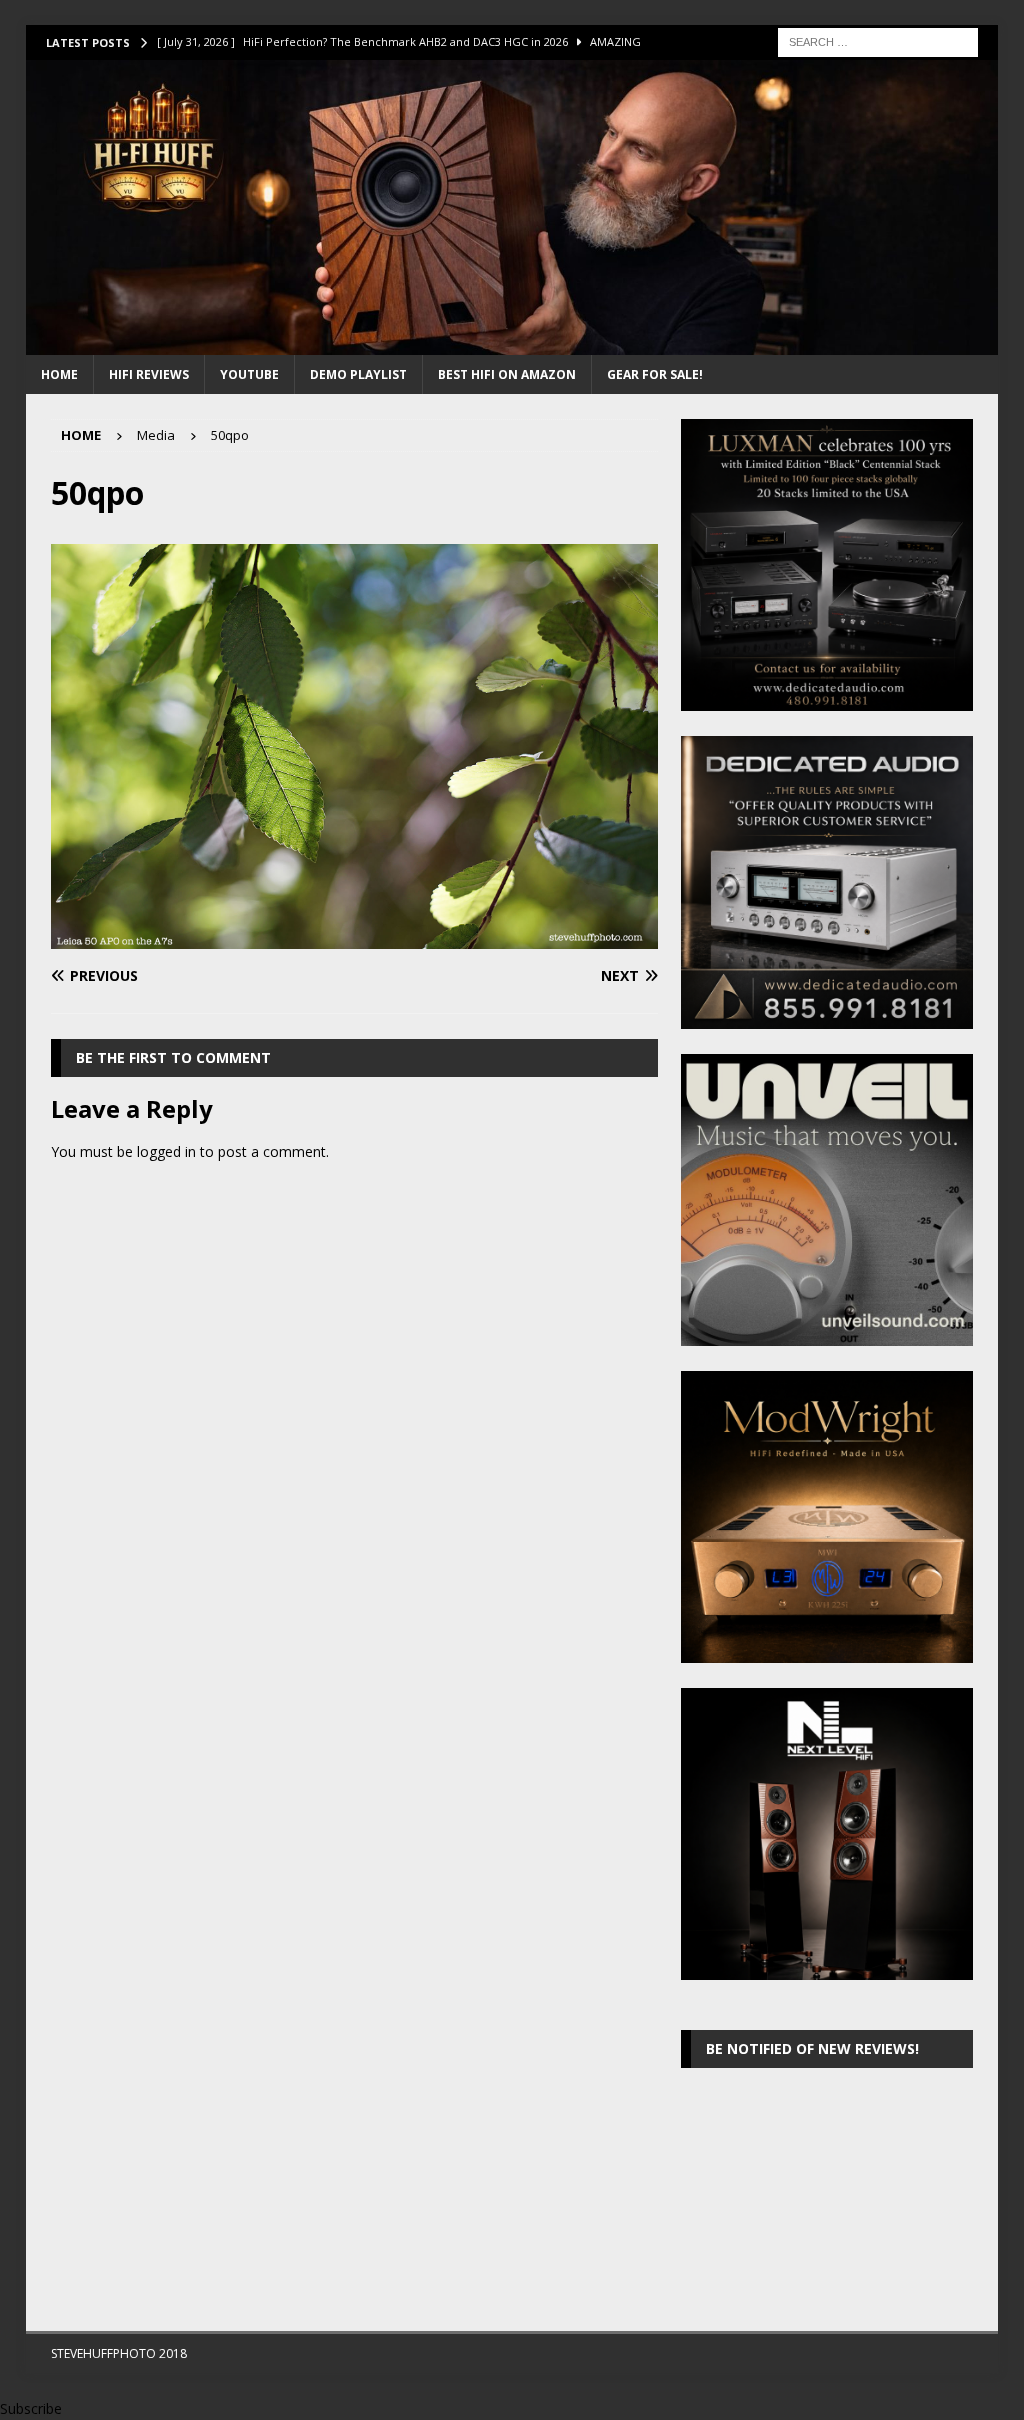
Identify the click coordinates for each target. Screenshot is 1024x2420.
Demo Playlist (358, 374)
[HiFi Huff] (512, 343)
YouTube (249, 374)
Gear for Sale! (655, 374)
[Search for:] (878, 40)
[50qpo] (354, 937)
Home (59, 374)
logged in (166, 1151)
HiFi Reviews (149, 374)
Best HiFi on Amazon (507, 374)
